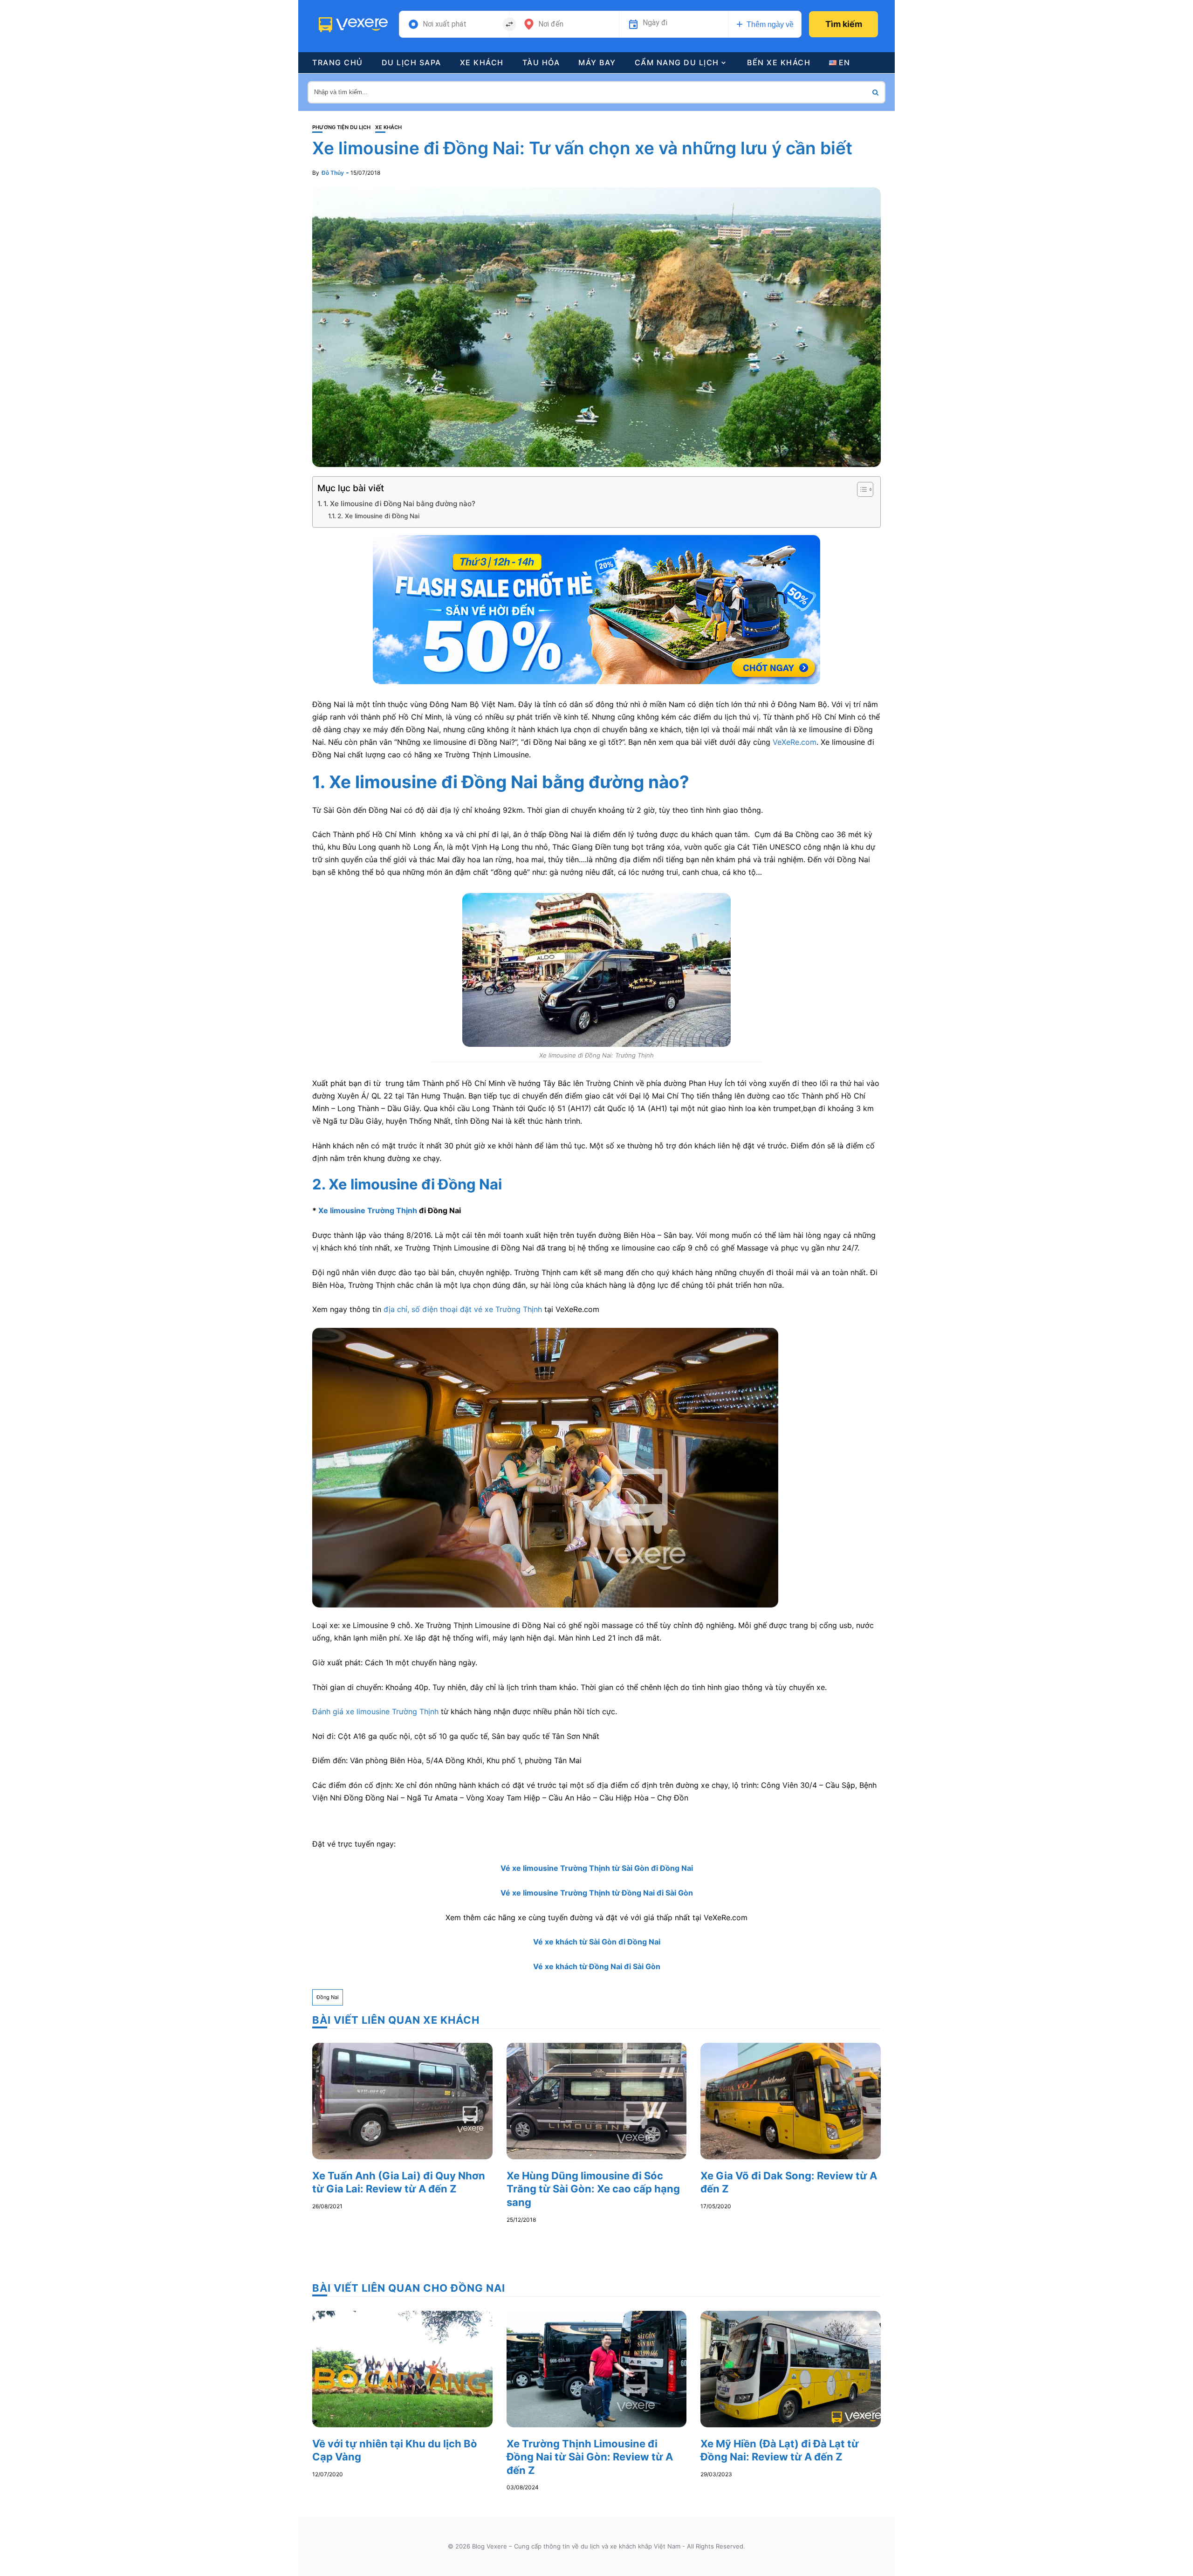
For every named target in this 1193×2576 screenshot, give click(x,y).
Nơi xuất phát (445, 24)
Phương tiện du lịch (341, 127)
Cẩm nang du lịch (677, 62)
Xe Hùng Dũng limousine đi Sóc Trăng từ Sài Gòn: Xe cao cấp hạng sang (593, 2189)
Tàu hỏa (541, 62)
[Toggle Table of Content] (860, 489)
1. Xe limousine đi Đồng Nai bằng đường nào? (399, 504)
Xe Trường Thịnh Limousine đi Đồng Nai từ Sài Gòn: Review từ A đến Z (590, 2457)
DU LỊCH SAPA (411, 62)
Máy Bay (597, 62)
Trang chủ (338, 62)
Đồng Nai (328, 1997)
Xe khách (482, 62)
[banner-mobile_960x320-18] (596, 609)
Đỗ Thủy (333, 173)
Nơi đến (551, 24)
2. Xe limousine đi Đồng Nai (378, 516)
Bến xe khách (779, 62)
